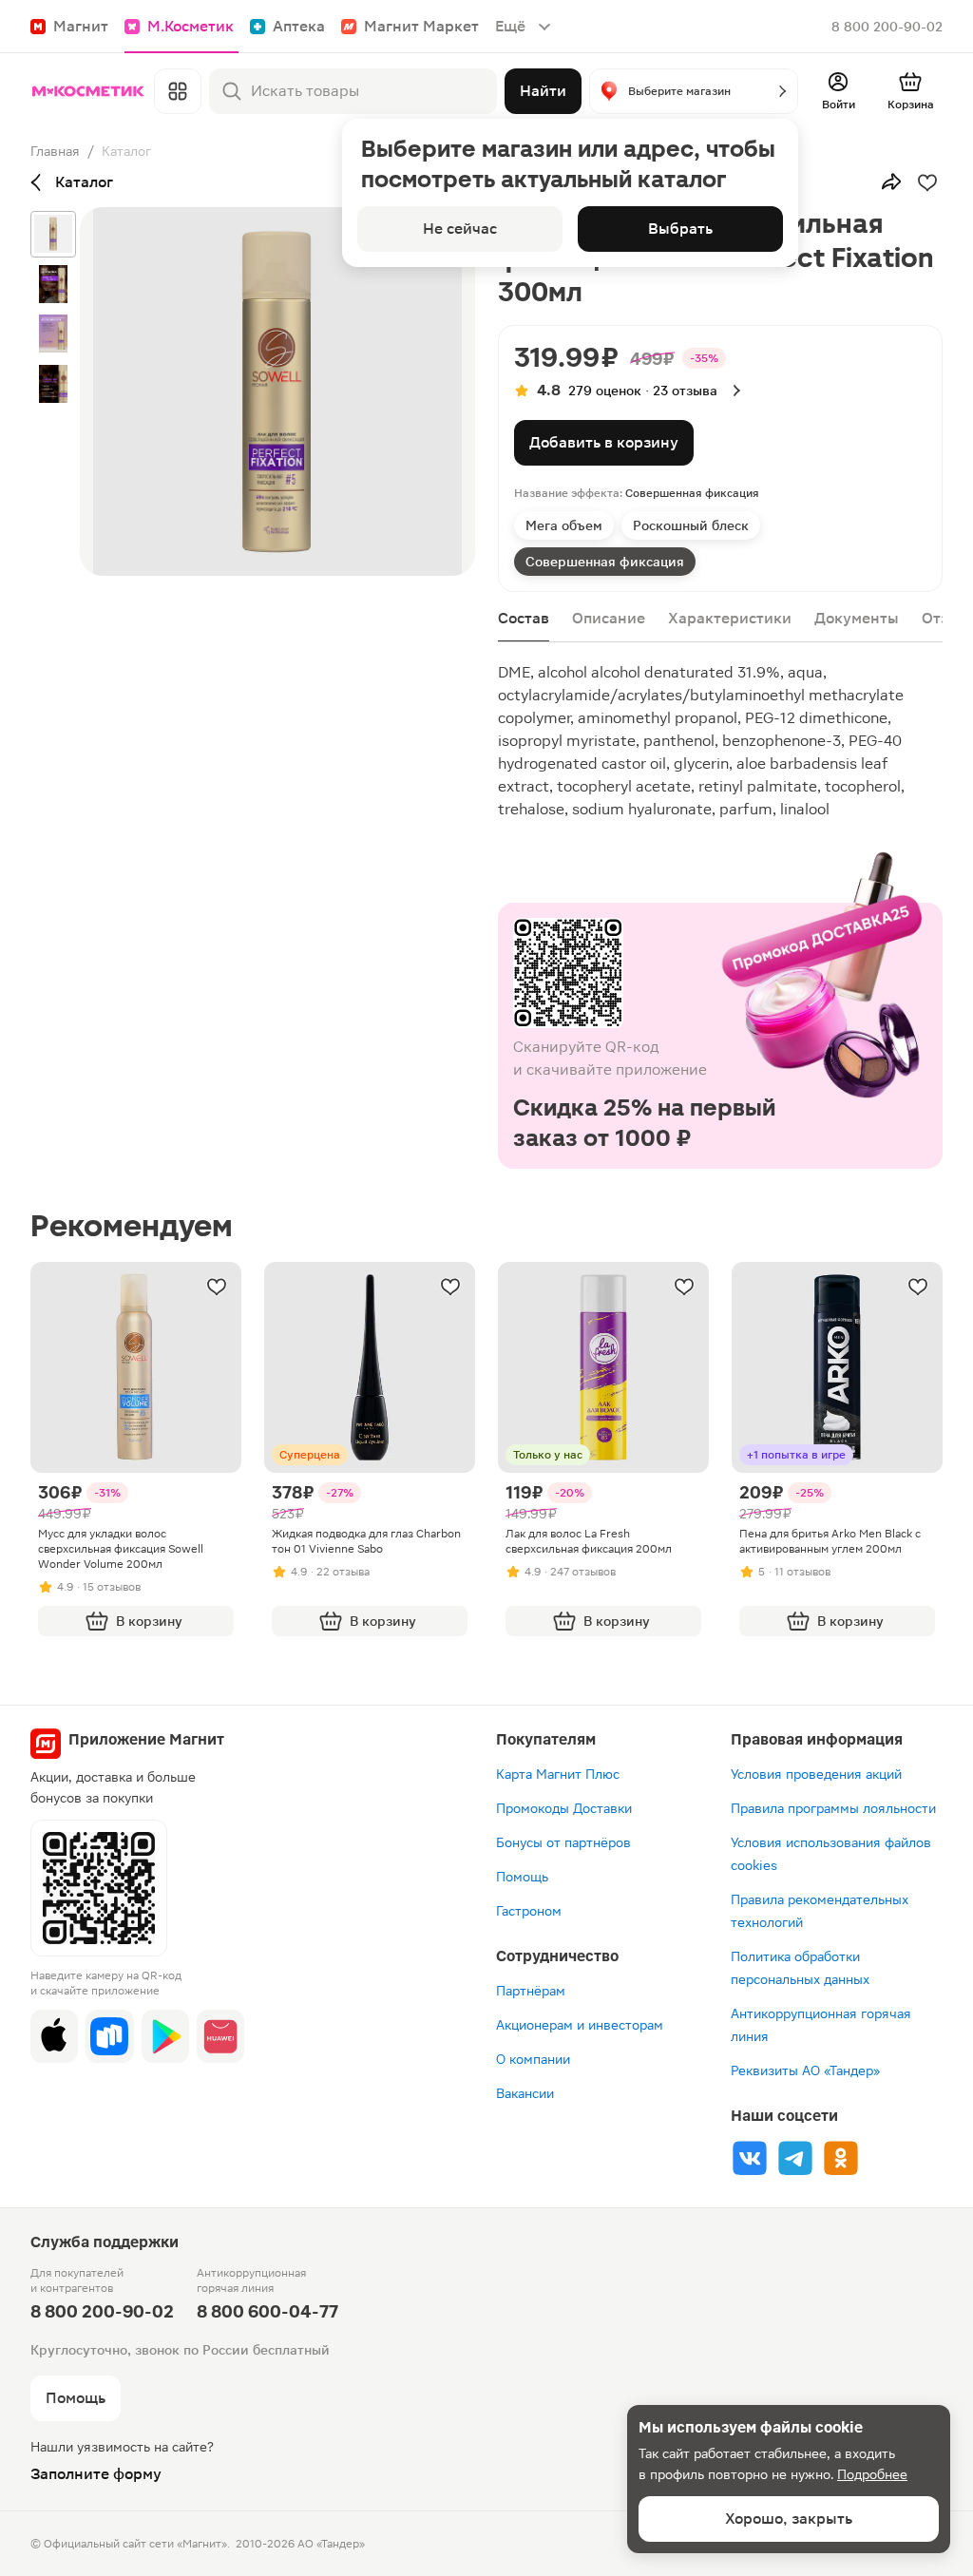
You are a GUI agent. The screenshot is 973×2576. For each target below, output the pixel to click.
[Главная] (88, 91)
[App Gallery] (220, 2036)
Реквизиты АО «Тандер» (805, 2070)
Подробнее (872, 2474)
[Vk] (750, 2158)
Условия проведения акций (816, 1774)
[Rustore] (109, 2036)
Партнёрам (531, 1991)
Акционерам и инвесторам (580, 2025)
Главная (55, 151)
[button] (694, 91)
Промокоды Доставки (564, 1808)
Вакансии (525, 2093)
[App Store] (54, 2036)
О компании (533, 2059)
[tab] (564, 525)
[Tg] (795, 2158)
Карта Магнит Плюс (558, 1774)
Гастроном (529, 1911)
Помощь (522, 1877)
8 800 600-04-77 (267, 2311)
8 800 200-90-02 (887, 27)
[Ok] (841, 2158)
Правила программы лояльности (833, 1808)
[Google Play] (165, 2036)
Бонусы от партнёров (563, 1842)
